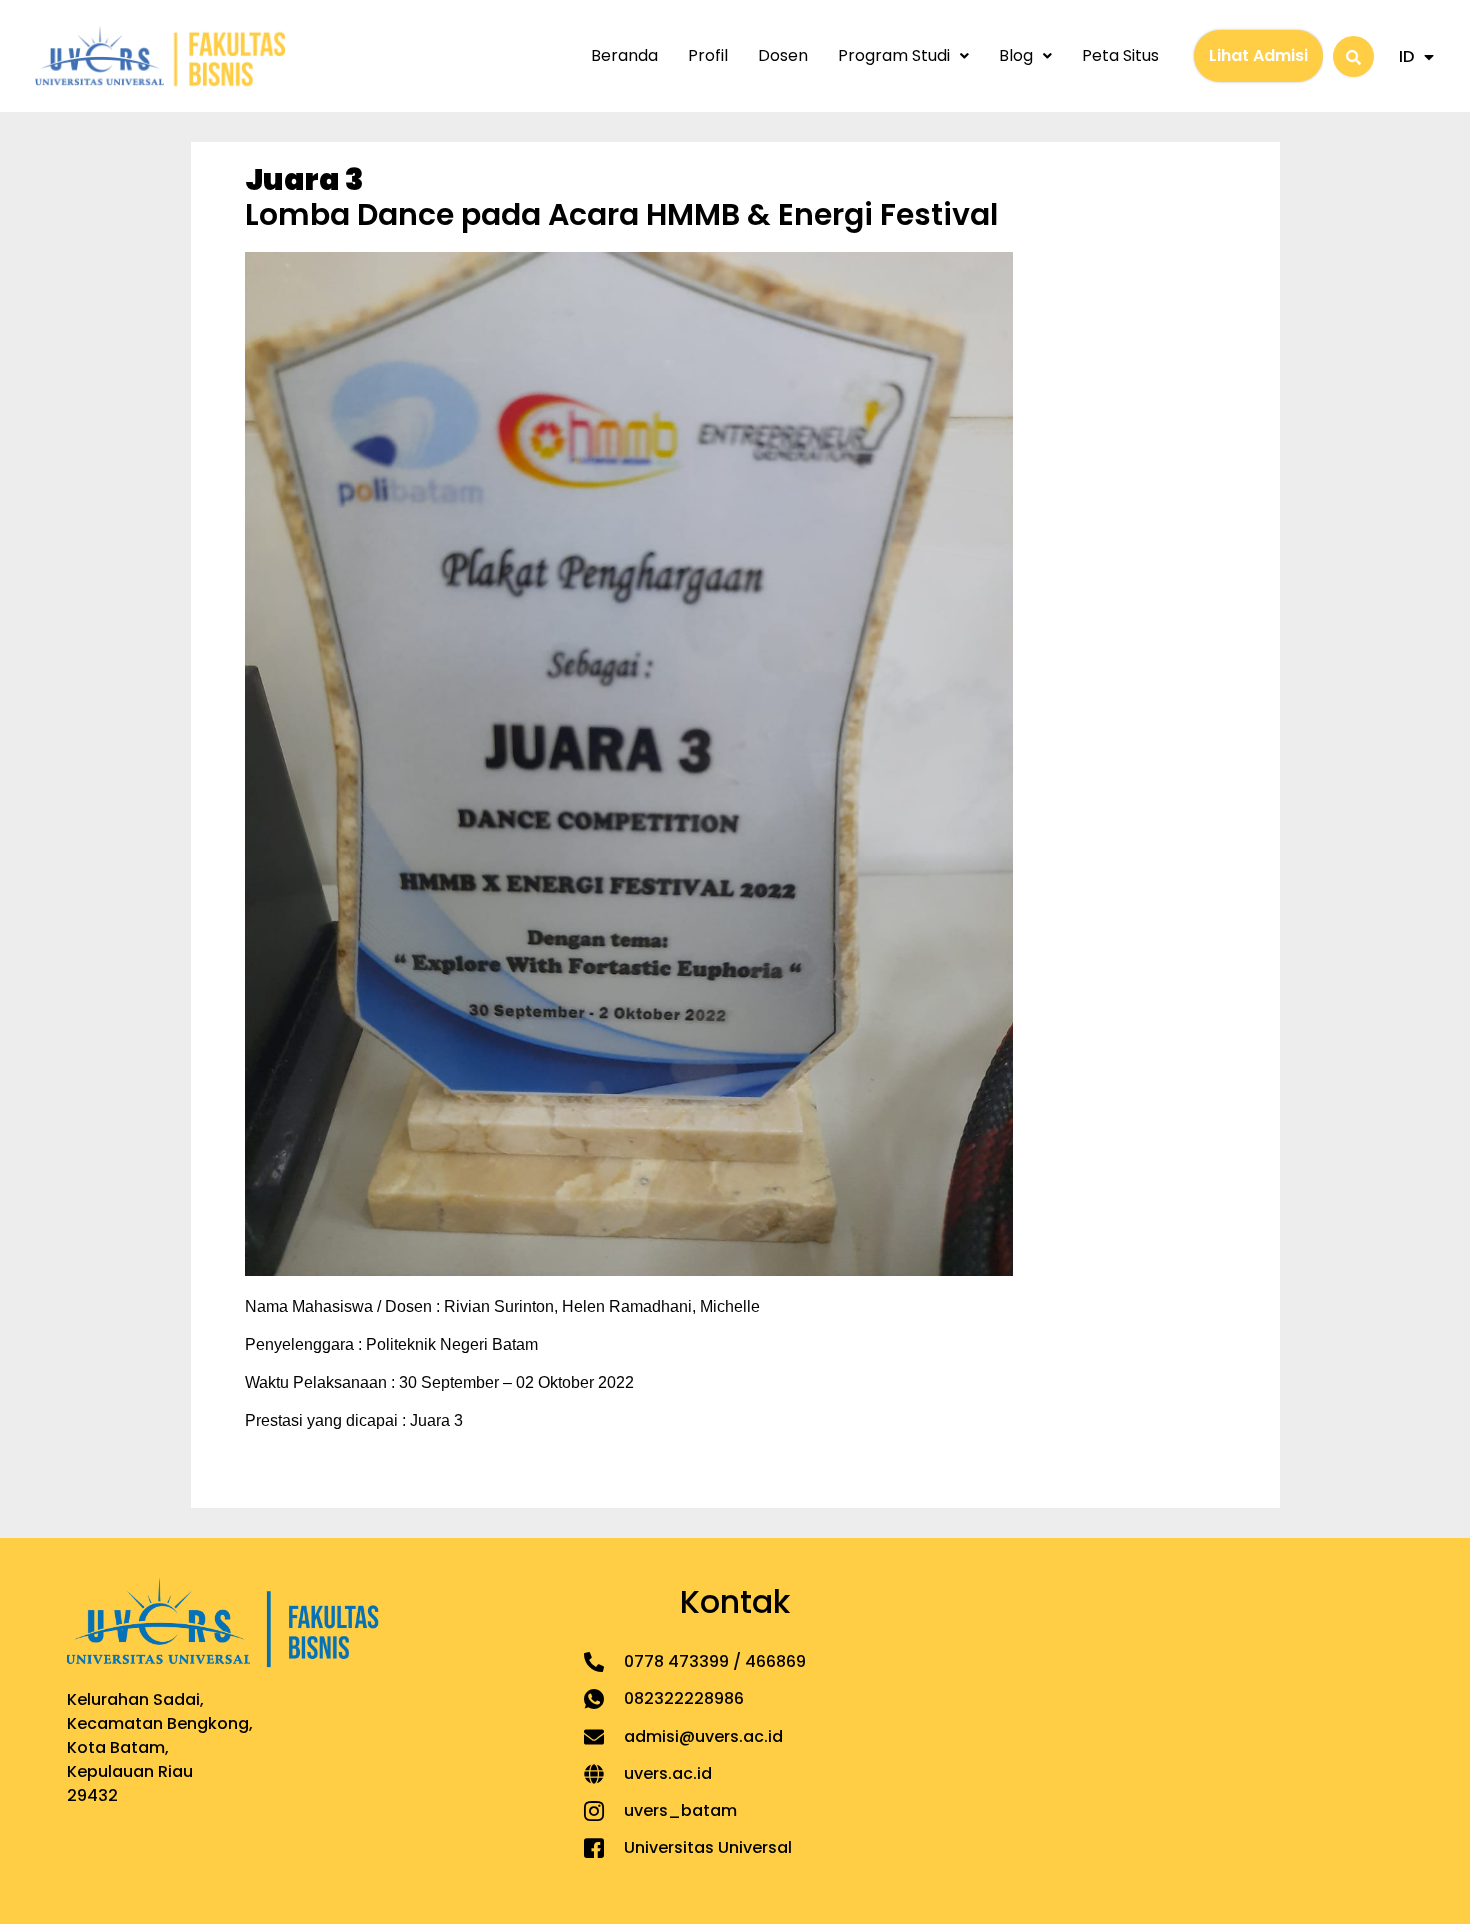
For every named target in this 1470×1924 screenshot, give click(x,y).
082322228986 (684, 1698)
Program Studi (894, 55)
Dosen (783, 55)
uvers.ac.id (668, 1773)
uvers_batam (680, 1810)
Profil (708, 55)
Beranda (624, 55)
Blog (1016, 55)
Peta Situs (1120, 55)
